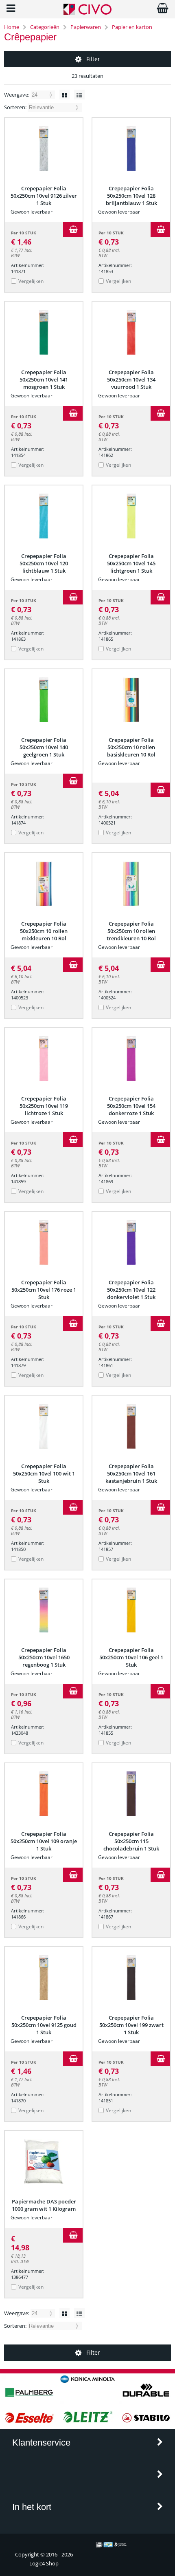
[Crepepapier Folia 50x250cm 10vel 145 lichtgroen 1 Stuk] (131, 516)
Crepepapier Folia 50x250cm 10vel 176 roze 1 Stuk (44, 1290)
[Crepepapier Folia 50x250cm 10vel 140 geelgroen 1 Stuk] (44, 700)
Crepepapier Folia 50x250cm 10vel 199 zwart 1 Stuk (131, 2025)
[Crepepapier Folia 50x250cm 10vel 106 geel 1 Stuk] (131, 1610)
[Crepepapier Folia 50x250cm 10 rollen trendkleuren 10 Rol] (131, 884)
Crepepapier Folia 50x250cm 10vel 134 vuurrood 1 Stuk (131, 379)
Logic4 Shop (44, 2563)
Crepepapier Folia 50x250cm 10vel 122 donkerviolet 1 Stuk (131, 1290)
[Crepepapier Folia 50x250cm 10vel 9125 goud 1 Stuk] (44, 1978)
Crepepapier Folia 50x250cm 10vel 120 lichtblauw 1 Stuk (44, 563)
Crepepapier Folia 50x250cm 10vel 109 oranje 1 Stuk (44, 1841)
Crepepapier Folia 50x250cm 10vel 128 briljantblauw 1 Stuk (131, 196)
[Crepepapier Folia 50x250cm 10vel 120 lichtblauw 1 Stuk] (44, 516)
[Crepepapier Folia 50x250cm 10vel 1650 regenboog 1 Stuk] (44, 1610)
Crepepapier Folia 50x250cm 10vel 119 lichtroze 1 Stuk (44, 1106)
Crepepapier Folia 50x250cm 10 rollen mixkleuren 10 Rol (44, 931)
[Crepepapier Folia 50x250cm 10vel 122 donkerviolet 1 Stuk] (131, 1242)
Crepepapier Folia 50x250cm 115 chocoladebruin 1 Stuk (131, 1841)
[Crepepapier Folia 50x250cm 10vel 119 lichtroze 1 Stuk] (44, 1059)
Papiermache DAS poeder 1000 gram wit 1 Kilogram (44, 2205)
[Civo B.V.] (87, 13)
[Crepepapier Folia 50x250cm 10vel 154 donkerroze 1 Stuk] (131, 1059)
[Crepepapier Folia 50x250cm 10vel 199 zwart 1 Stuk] (131, 1978)
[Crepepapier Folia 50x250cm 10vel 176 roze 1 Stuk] (44, 1242)
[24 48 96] (43, 95)
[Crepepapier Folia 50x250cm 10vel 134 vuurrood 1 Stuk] (131, 332)
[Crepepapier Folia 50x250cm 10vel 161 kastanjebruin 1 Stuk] (131, 1426)
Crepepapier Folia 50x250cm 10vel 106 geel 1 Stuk (131, 1657)
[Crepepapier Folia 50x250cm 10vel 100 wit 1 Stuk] (44, 1426)
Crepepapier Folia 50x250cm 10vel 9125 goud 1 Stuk (44, 2025)
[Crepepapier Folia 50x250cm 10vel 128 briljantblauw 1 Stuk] (131, 148)
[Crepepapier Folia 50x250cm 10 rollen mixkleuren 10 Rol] (44, 884)
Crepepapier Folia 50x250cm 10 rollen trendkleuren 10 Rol (131, 931)
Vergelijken (31, 281)
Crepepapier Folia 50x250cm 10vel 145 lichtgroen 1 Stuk (131, 563)
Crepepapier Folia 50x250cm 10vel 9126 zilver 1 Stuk (44, 196)
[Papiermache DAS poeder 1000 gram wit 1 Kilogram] (44, 2161)
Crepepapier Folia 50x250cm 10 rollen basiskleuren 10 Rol (131, 747)
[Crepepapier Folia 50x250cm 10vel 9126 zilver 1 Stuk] (44, 148)
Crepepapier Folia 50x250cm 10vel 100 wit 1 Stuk (44, 1473)
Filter (93, 59)
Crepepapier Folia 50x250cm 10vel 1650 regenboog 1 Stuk (44, 1657)
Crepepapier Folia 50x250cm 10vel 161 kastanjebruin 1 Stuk (131, 1473)
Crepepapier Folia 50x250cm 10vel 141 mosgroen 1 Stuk (44, 379)
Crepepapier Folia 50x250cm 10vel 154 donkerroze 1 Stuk (131, 1106)
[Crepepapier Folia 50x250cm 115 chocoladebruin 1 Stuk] (131, 1794)
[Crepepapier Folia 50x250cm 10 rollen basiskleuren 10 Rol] (131, 700)
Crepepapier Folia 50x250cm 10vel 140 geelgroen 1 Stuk (44, 747)
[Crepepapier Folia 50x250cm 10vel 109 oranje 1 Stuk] (44, 1794)
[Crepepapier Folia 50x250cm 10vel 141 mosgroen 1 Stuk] (44, 332)
